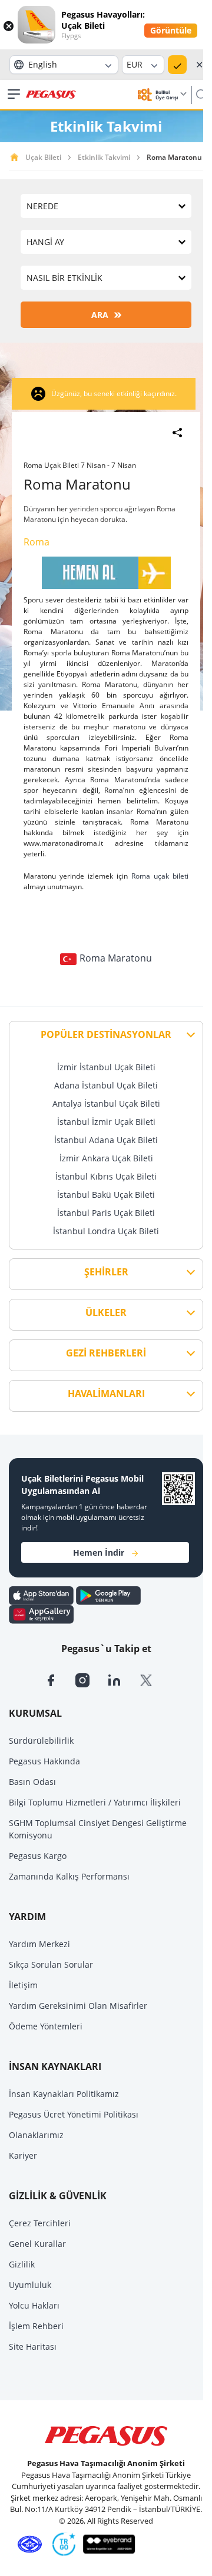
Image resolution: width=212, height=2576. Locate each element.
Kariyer (23, 2155)
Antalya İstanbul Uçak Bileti (106, 1103)
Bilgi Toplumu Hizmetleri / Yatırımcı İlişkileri (95, 1802)
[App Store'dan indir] (42, 1595)
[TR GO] (62, 2544)
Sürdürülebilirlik (41, 1741)
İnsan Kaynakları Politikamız (64, 2094)
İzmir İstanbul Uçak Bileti (106, 1067)
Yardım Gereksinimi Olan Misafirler (78, 2006)
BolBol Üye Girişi (167, 95)
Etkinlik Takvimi (104, 157)
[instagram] (91, 1679)
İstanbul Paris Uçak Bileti (106, 1213)
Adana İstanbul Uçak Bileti (106, 1085)
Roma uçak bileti (160, 876)
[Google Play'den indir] (108, 1595)
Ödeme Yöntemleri (46, 2026)
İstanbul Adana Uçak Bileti (106, 1140)
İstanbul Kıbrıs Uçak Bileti (106, 1176)
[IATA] (28, 2544)
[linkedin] (123, 1679)
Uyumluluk (30, 2285)
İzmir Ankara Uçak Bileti (106, 1158)
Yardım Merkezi (39, 1944)
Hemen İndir (99, 1552)
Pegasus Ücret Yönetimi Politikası (74, 2114)
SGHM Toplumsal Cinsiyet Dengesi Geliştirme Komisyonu (98, 1829)
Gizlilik (22, 2264)
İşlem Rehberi (36, 2326)
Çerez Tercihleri (40, 2223)
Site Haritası (33, 2346)
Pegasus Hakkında (44, 1761)
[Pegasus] (51, 95)
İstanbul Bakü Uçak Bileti (106, 1195)
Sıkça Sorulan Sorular (51, 1964)
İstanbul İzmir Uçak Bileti (106, 1122)
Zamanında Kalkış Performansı (69, 1876)
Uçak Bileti (43, 157)
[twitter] (154, 1679)
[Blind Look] (106, 2544)
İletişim (23, 1985)
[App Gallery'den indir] (41, 1614)
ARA (100, 315)
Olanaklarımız (36, 2135)
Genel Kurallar (37, 2244)
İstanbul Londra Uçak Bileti (106, 1231)
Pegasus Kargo (38, 1856)
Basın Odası (32, 1782)
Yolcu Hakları (34, 2305)
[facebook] (59, 1679)
